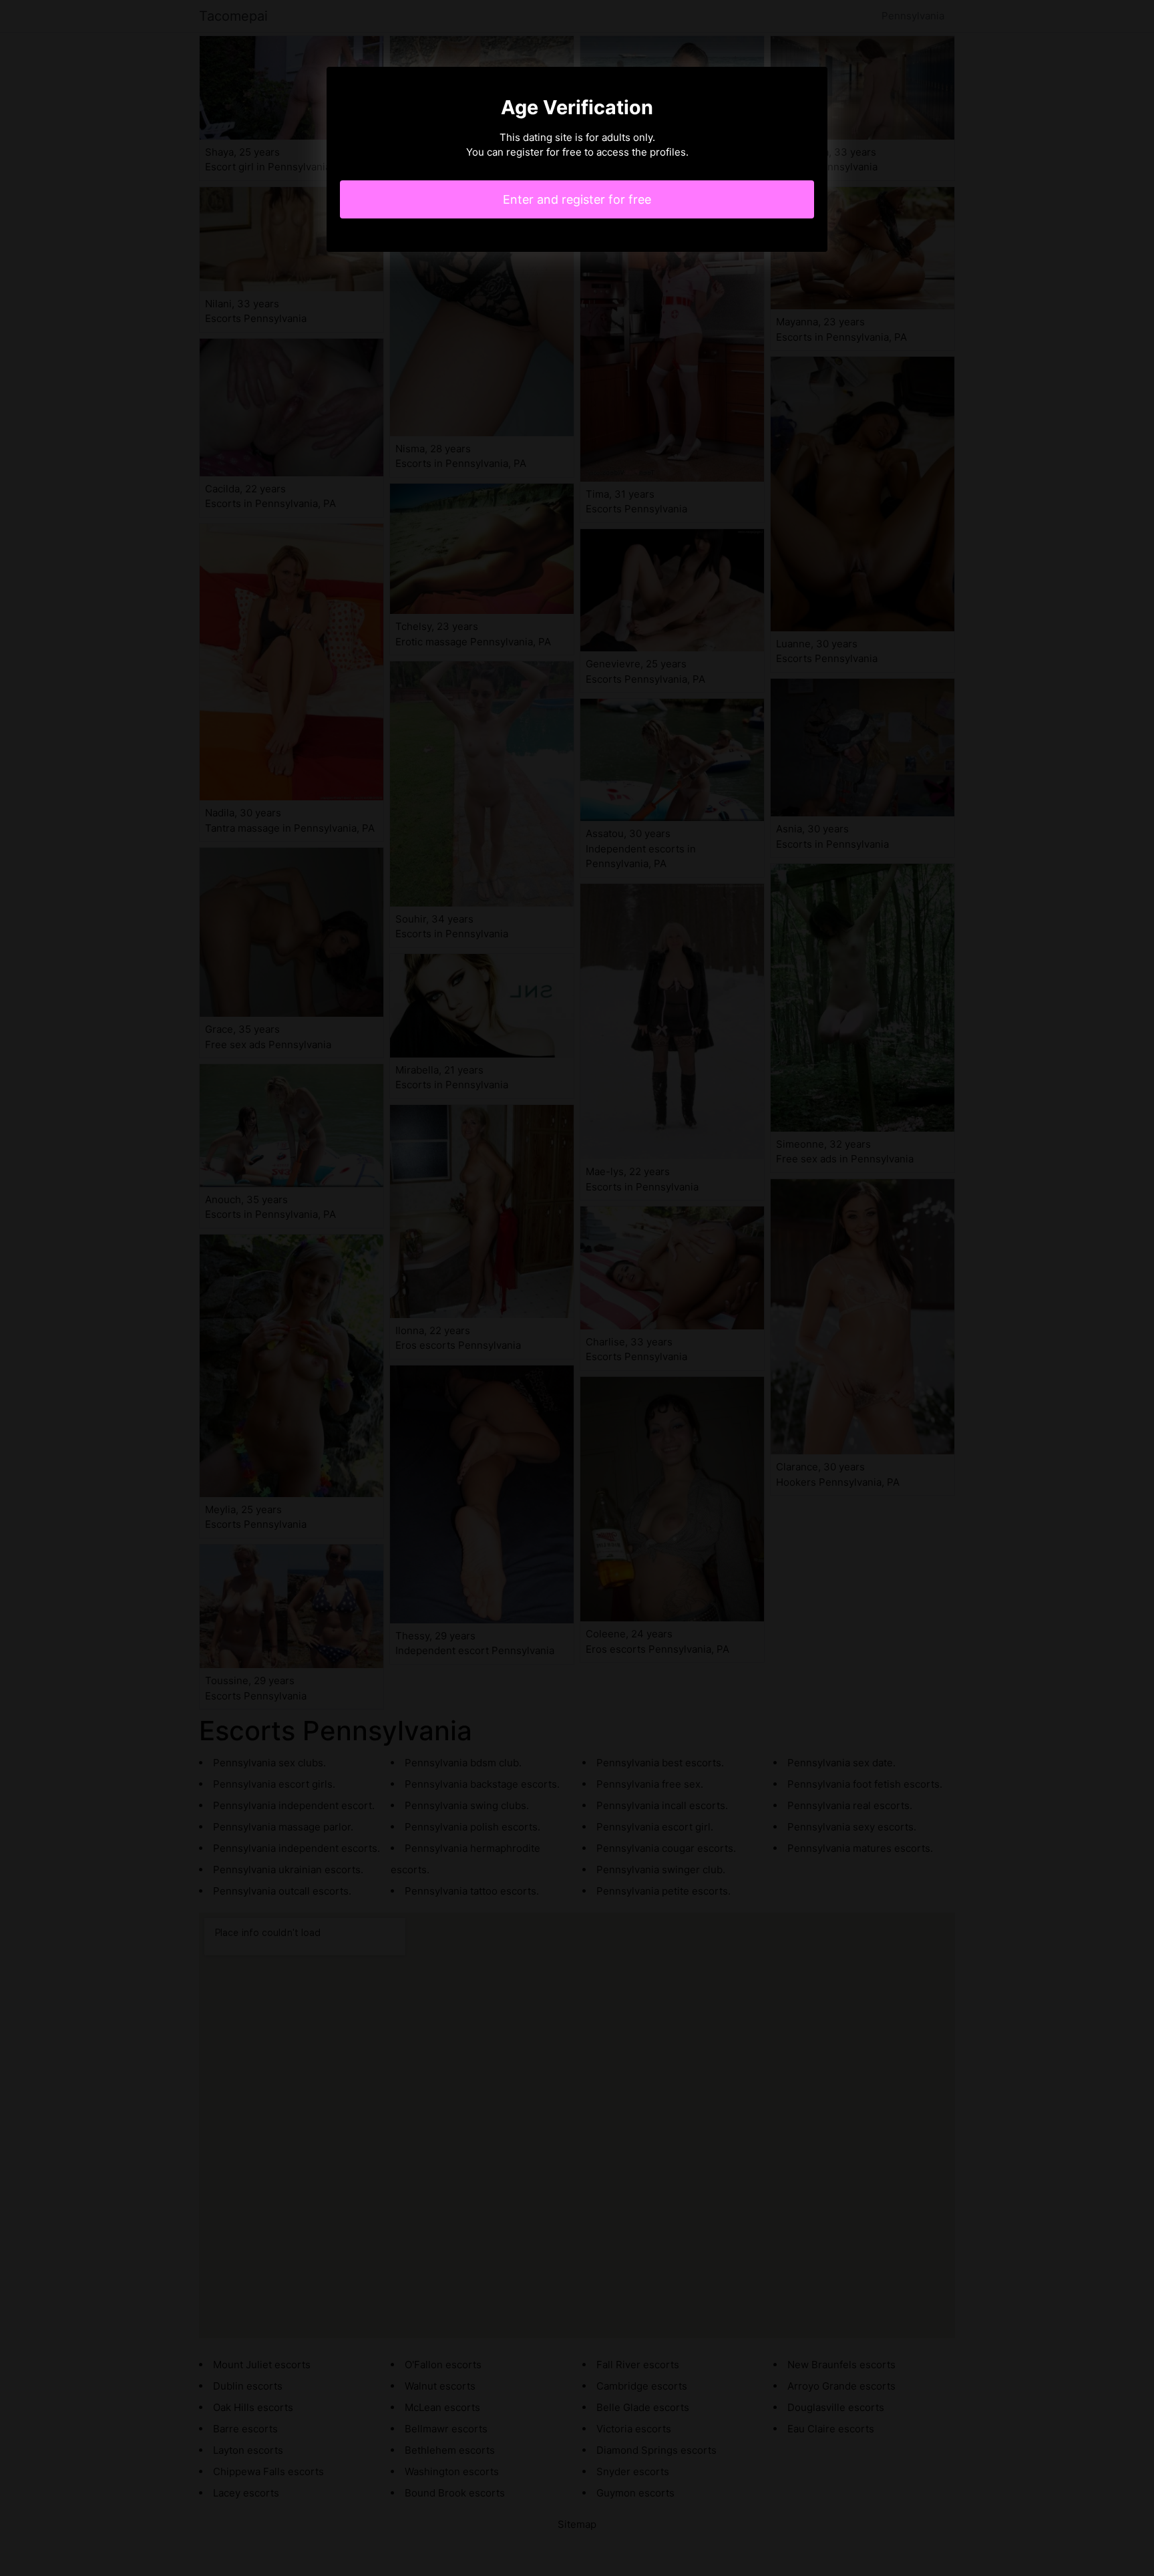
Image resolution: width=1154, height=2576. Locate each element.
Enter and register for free (577, 199)
